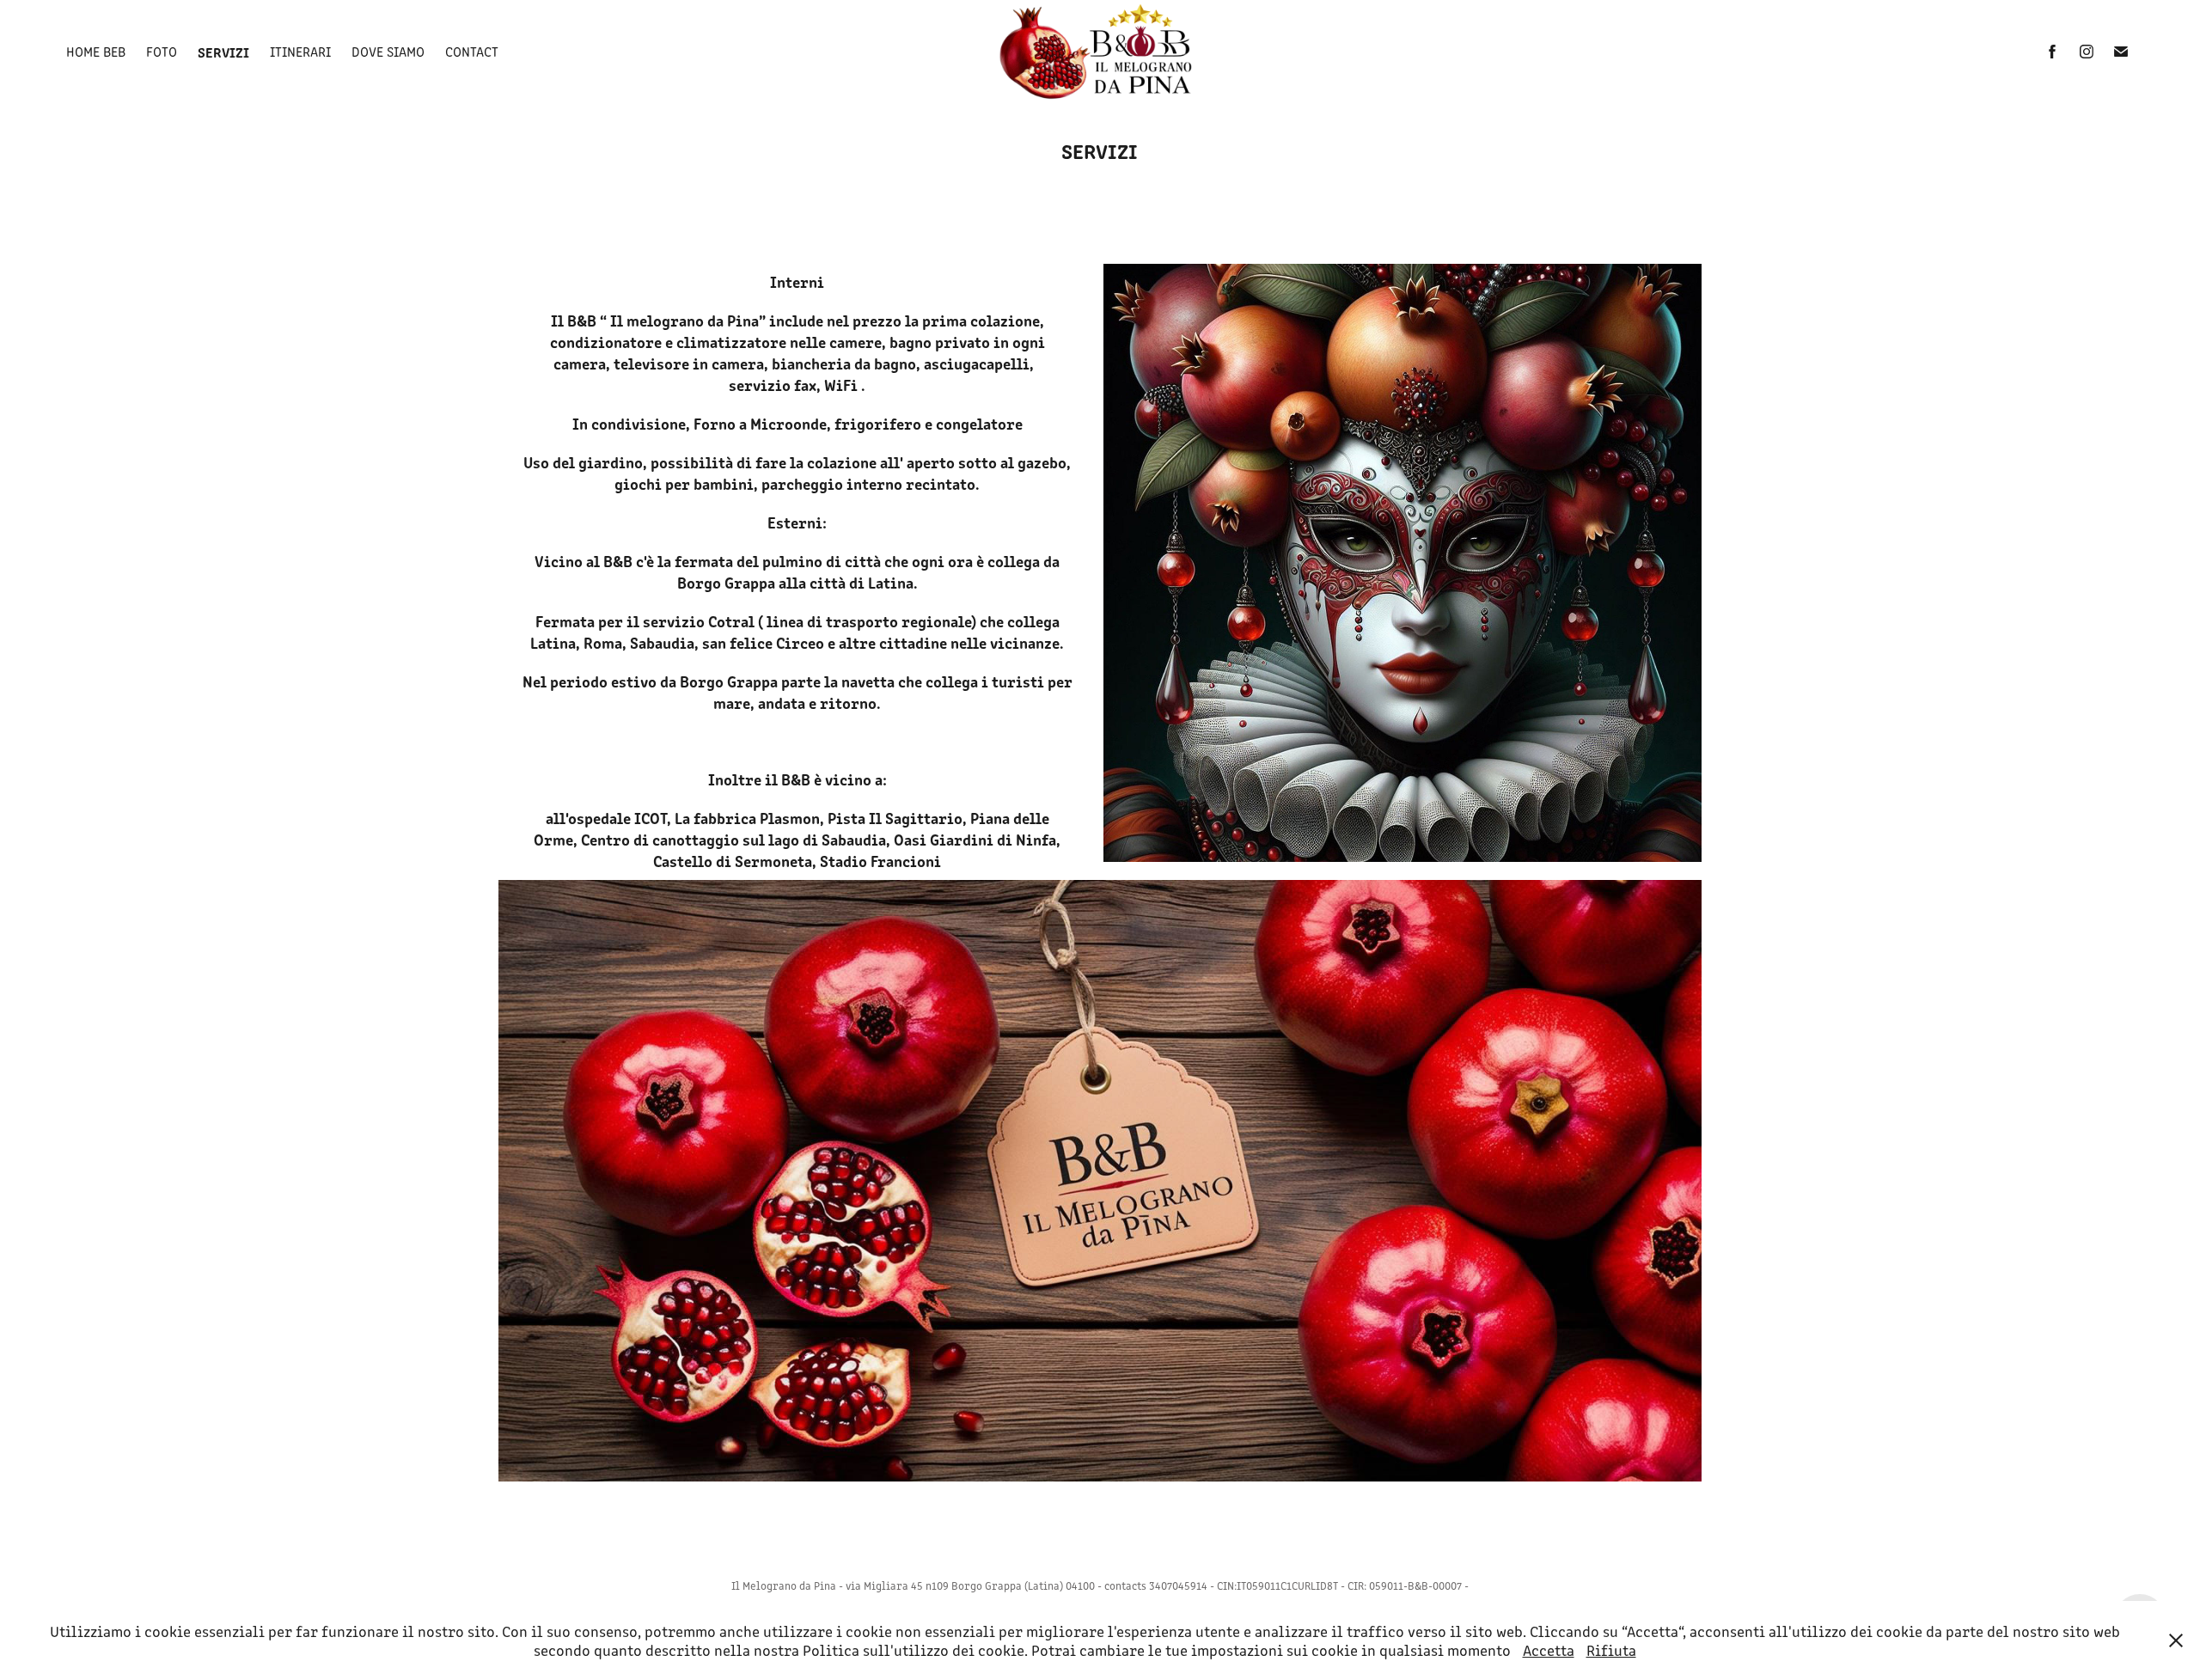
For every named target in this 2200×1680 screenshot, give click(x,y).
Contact (472, 51)
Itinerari (300, 51)
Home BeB (96, 51)
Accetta (1549, 1650)
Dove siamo (388, 51)
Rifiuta (1611, 1650)
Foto (162, 51)
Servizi (223, 52)
